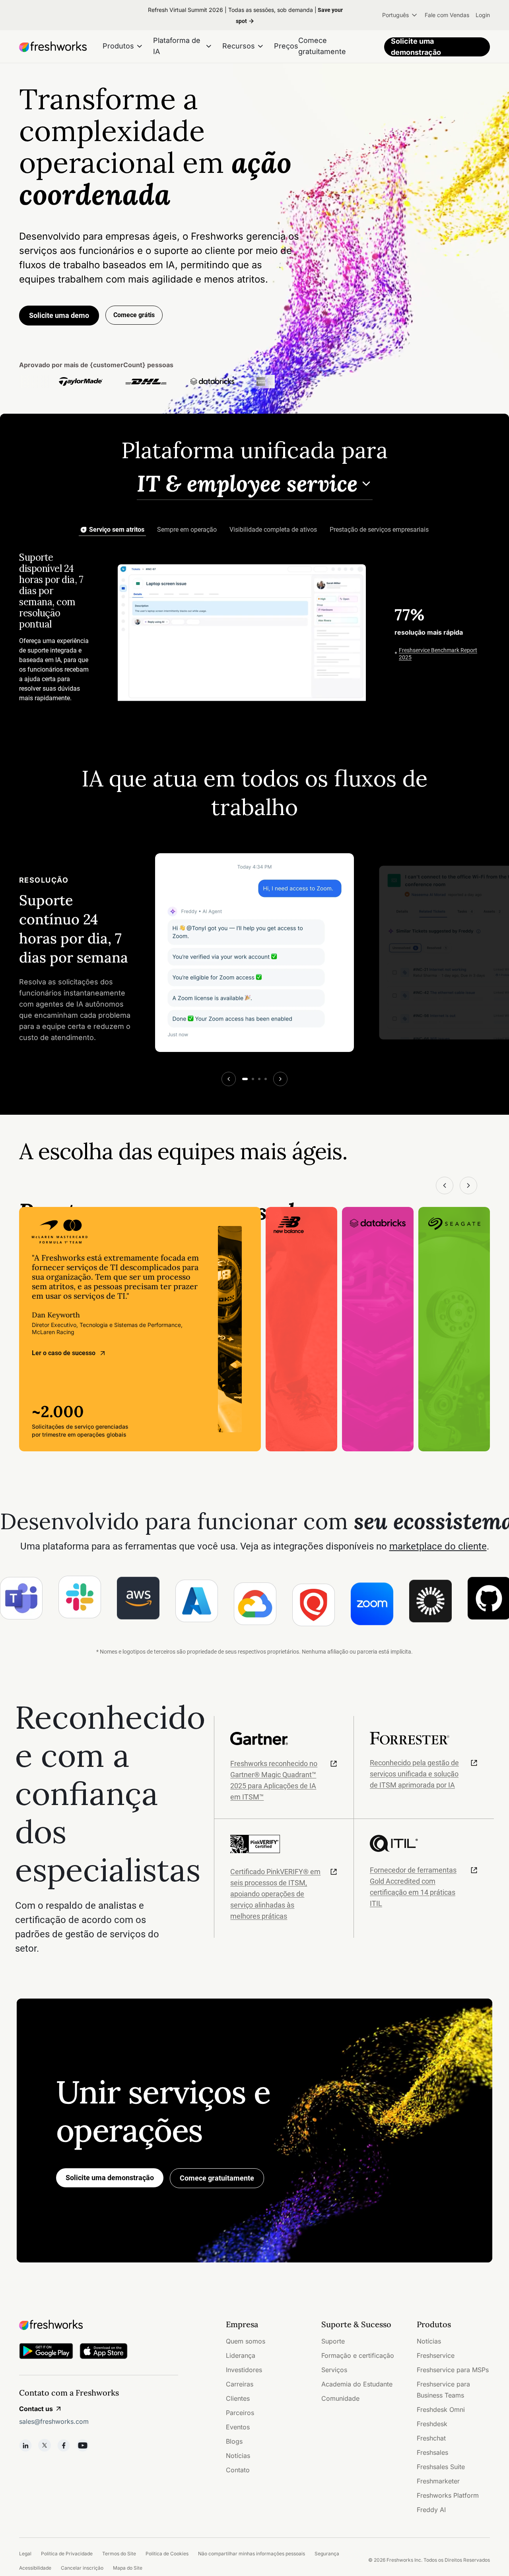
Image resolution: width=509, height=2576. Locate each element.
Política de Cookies (167, 2554)
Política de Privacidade (67, 2554)
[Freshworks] (99, 2325)
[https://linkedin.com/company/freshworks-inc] (25, 2445)
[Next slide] (280, 1079)
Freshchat (431, 2438)
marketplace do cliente (438, 1546)
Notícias (238, 2456)
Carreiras (240, 2384)
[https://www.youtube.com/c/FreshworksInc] (83, 2445)
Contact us (36, 2409)
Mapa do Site (128, 2568)
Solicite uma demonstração (416, 47)
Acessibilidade (35, 2568)
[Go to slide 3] (259, 1079)
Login (483, 15)
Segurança (327, 2554)
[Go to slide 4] (266, 1079)
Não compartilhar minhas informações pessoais (252, 2554)
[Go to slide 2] (253, 1079)
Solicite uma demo (59, 315)
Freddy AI (431, 2510)
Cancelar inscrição (82, 2568)
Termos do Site (119, 2554)
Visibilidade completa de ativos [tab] (273, 530)
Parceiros (240, 2413)
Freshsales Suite (441, 2467)
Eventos (238, 2427)
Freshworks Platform (448, 2495)
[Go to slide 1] (245, 1079)
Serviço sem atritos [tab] (117, 530)
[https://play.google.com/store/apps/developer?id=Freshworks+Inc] (46, 2352)
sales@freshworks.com (54, 2421)
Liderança (241, 2355)
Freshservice (436, 2355)
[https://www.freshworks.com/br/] (53, 47)
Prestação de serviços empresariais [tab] (379, 530)
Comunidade (340, 2398)
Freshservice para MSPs (453, 2370)
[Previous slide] (229, 1079)
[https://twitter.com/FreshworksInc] (45, 2445)
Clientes (238, 2398)
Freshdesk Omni (441, 2409)
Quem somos (246, 2341)
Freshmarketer (438, 2481)
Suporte (333, 2341)
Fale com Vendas (447, 15)
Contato (238, 2470)
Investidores (244, 2370)
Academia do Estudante (357, 2384)
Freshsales (432, 2452)
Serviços (334, 2370)
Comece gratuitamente (217, 2178)
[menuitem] (400, 15)
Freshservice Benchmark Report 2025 (438, 654)
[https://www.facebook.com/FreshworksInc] (64, 2445)
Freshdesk (432, 2424)
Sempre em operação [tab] (187, 530)
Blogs (234, 2441)
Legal (25, 2554)
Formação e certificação (358, 2355)
